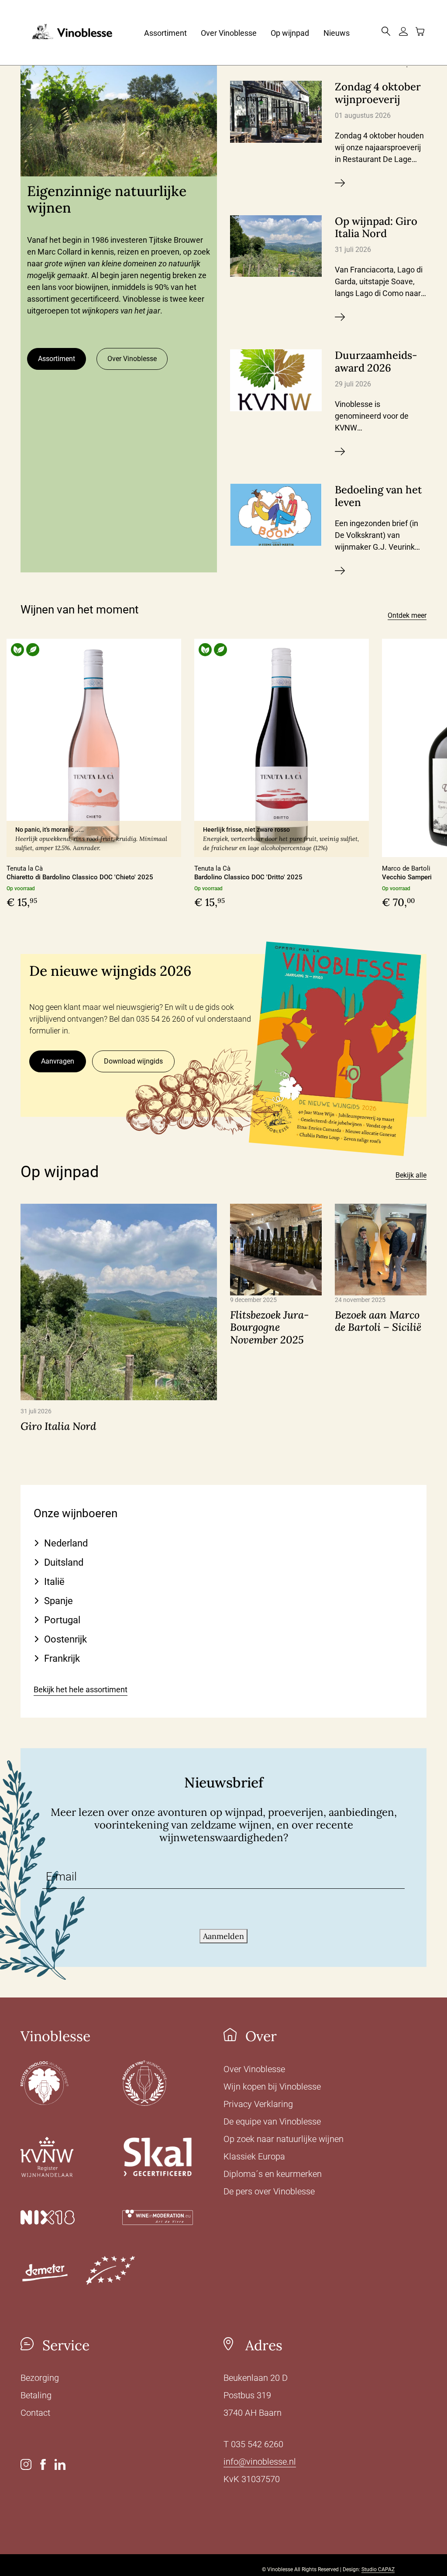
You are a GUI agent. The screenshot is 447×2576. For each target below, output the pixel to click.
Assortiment (165, 33)
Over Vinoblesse (229, 33)
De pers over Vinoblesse (269, 2191)
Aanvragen (58, 1061)
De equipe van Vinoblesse (272, 2121)
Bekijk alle (411, 1175)
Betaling (36, 2395)
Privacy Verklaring (258, 2104)
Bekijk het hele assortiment (81, 1689)
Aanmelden (223, 1936)
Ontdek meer (407, 615)
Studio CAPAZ (378, 2569)
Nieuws (337, 33)
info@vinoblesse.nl (260, 2462)
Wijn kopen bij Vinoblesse (272, 2087)
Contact (249, 98)
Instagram (26, 2464)
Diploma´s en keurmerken (273, 2174)
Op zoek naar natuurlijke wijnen (284, 2139)
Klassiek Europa (254, 2156)
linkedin (60, 2464)
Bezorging (40, 2378)
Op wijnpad (290, 33)
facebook (43, 2464)
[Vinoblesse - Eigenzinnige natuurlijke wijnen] (66, 33)
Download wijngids (133, 1061)
